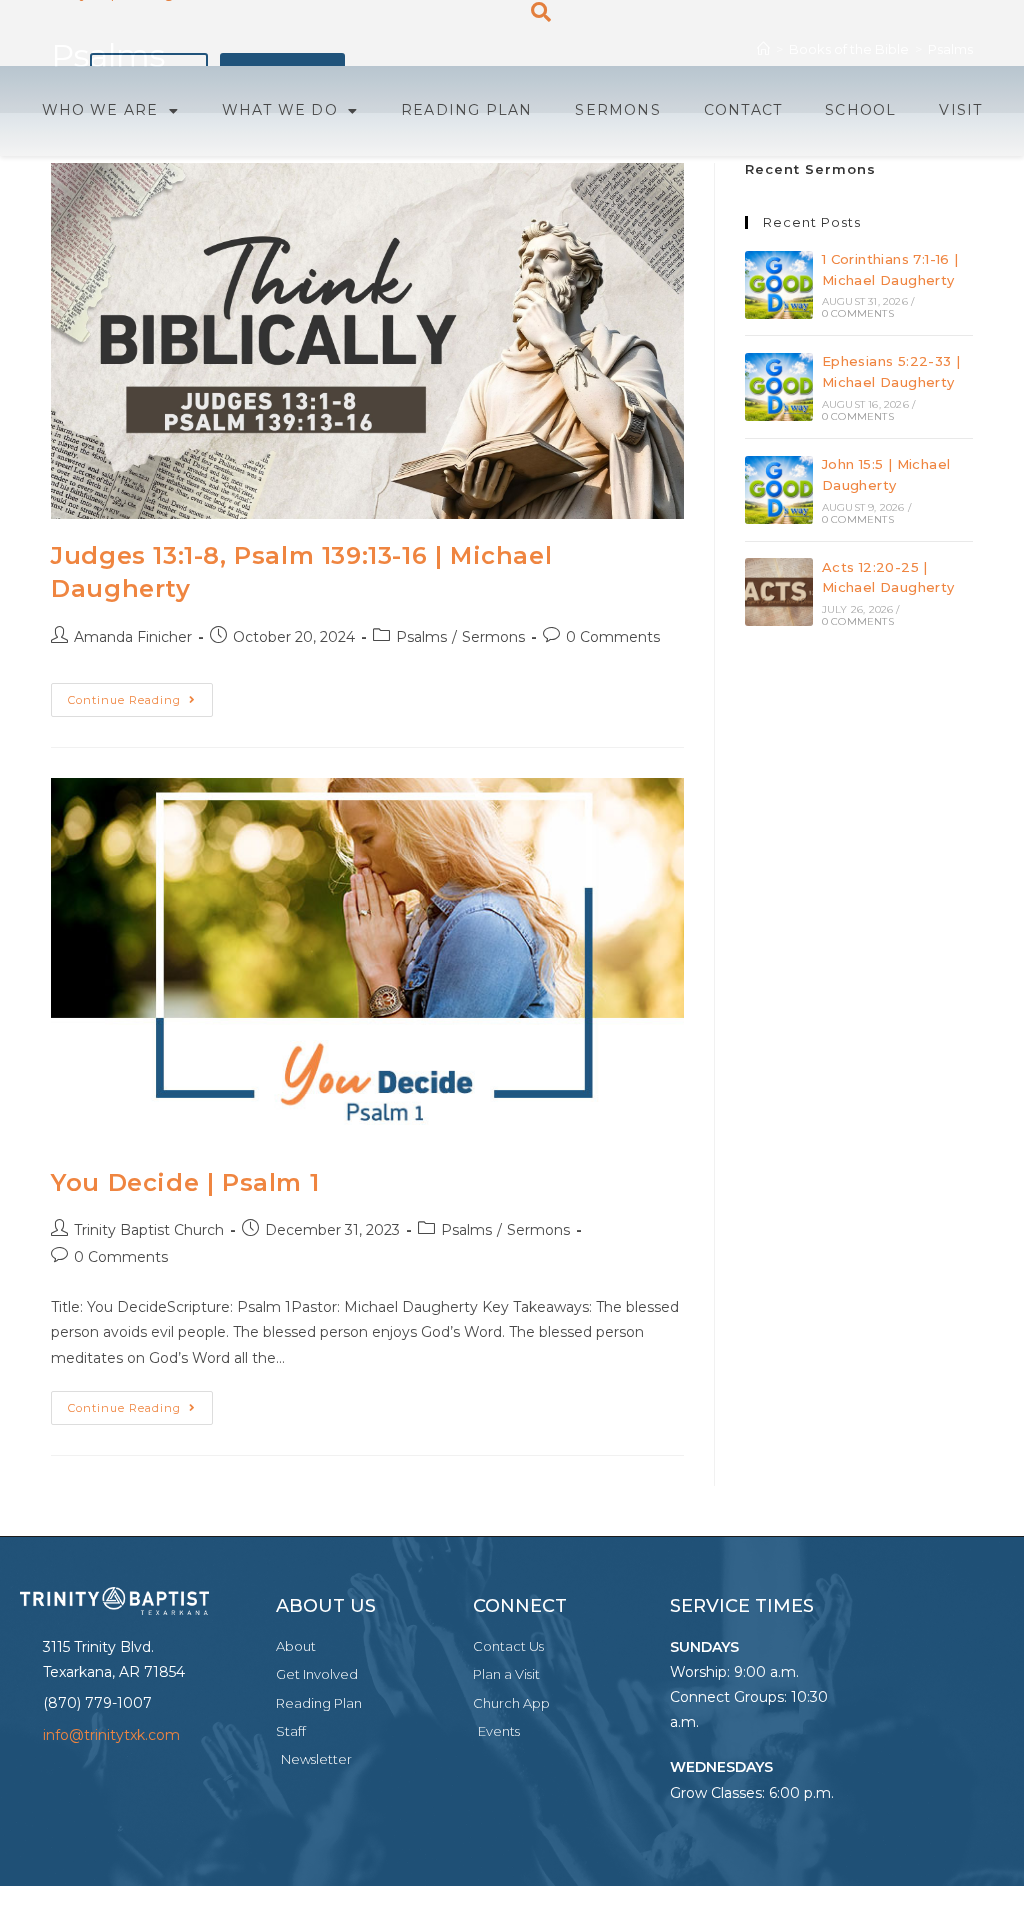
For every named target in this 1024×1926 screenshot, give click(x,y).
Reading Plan (466, 110)
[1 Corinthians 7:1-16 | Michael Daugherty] (779, 285)
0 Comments (613, 637)
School (860, 110)
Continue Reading (140, 695)
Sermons (617, 110)
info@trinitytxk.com (111, 1735)
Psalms (421, 637)
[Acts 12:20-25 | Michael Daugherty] (779, 592)
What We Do (280, 110)
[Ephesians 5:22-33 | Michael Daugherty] (779, 387)
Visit (960, 110)
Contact (743, 110)
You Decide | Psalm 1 (185, 1182)
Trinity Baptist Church (149, 1230)
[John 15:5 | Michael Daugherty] (779, 490)
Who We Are (100, 110)
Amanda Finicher (133, 637)
